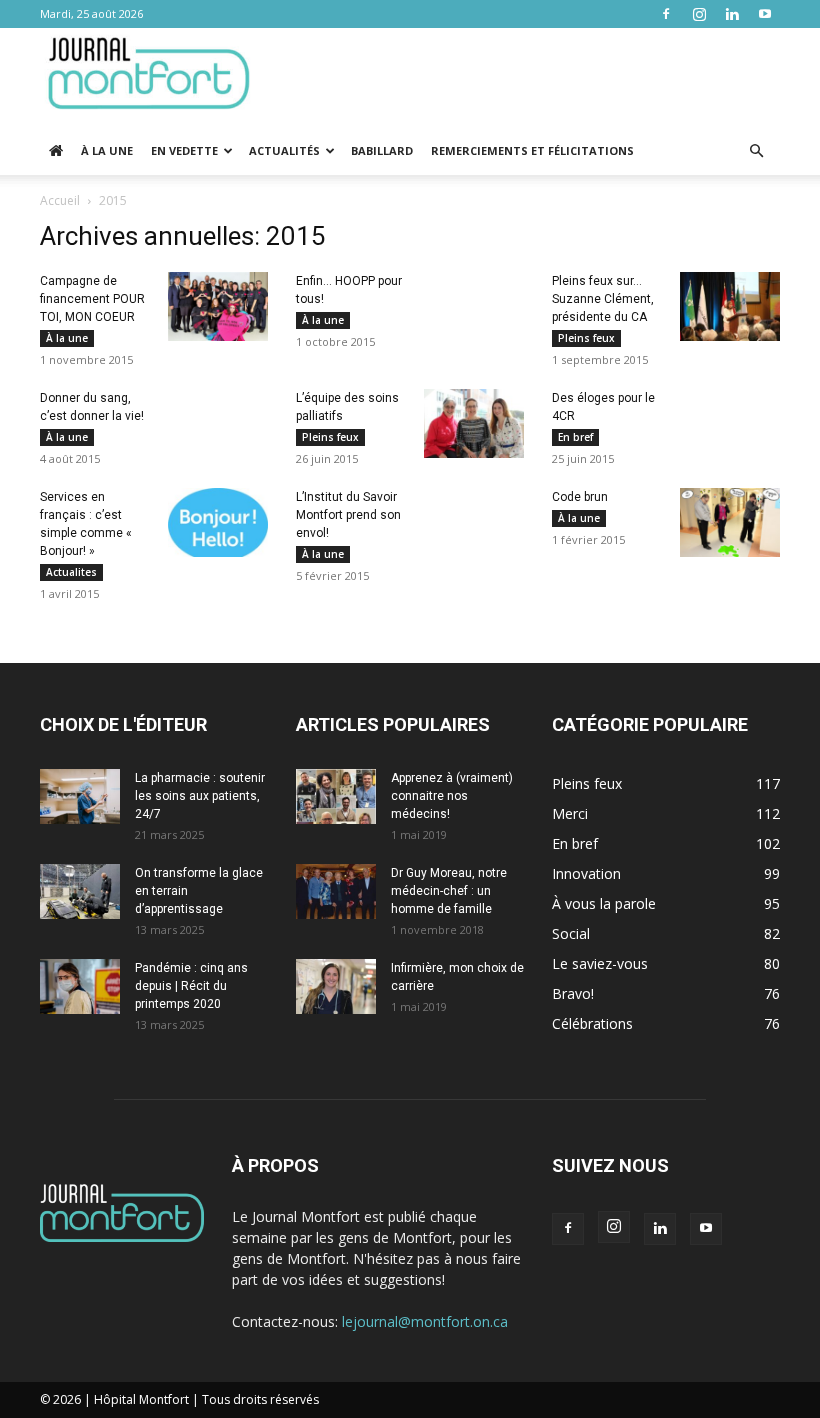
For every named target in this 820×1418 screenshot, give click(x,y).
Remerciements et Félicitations (532, 150)
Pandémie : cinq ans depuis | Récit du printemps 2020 (191, 986)
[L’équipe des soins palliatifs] (474, 423)
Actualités (284, 150)
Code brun (580, 497)
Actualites (71, 572)
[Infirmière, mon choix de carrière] (336, 986)
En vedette (184, 150)
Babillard (382, 150)
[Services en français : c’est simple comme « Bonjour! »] (218, 522)
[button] (756, 151)
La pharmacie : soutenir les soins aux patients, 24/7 (200, 796)
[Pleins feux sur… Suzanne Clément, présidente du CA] (730, 306)
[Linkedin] (732, 14)
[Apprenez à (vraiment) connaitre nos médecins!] (336, 796)
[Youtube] (765, 14)
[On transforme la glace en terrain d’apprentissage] (80, 891)
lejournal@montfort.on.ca (425, 1321)
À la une (107, 150)
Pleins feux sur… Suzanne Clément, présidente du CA (603, 299)
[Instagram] (699, 14)
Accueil (60, 200)
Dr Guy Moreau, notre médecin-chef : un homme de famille (449, 891)
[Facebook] (666, 14)
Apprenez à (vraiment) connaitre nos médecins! (452, 796)
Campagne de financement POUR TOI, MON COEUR (92, 299)
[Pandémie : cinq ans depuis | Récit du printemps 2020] (80, 986)
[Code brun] (730, 522)
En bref (575, 437)
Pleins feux (586, 338)
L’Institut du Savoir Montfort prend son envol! (348, 515)
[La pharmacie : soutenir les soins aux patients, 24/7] (80, 796)
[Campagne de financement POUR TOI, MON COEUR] (218, 306)
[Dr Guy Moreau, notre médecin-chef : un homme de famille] (336, 891)
